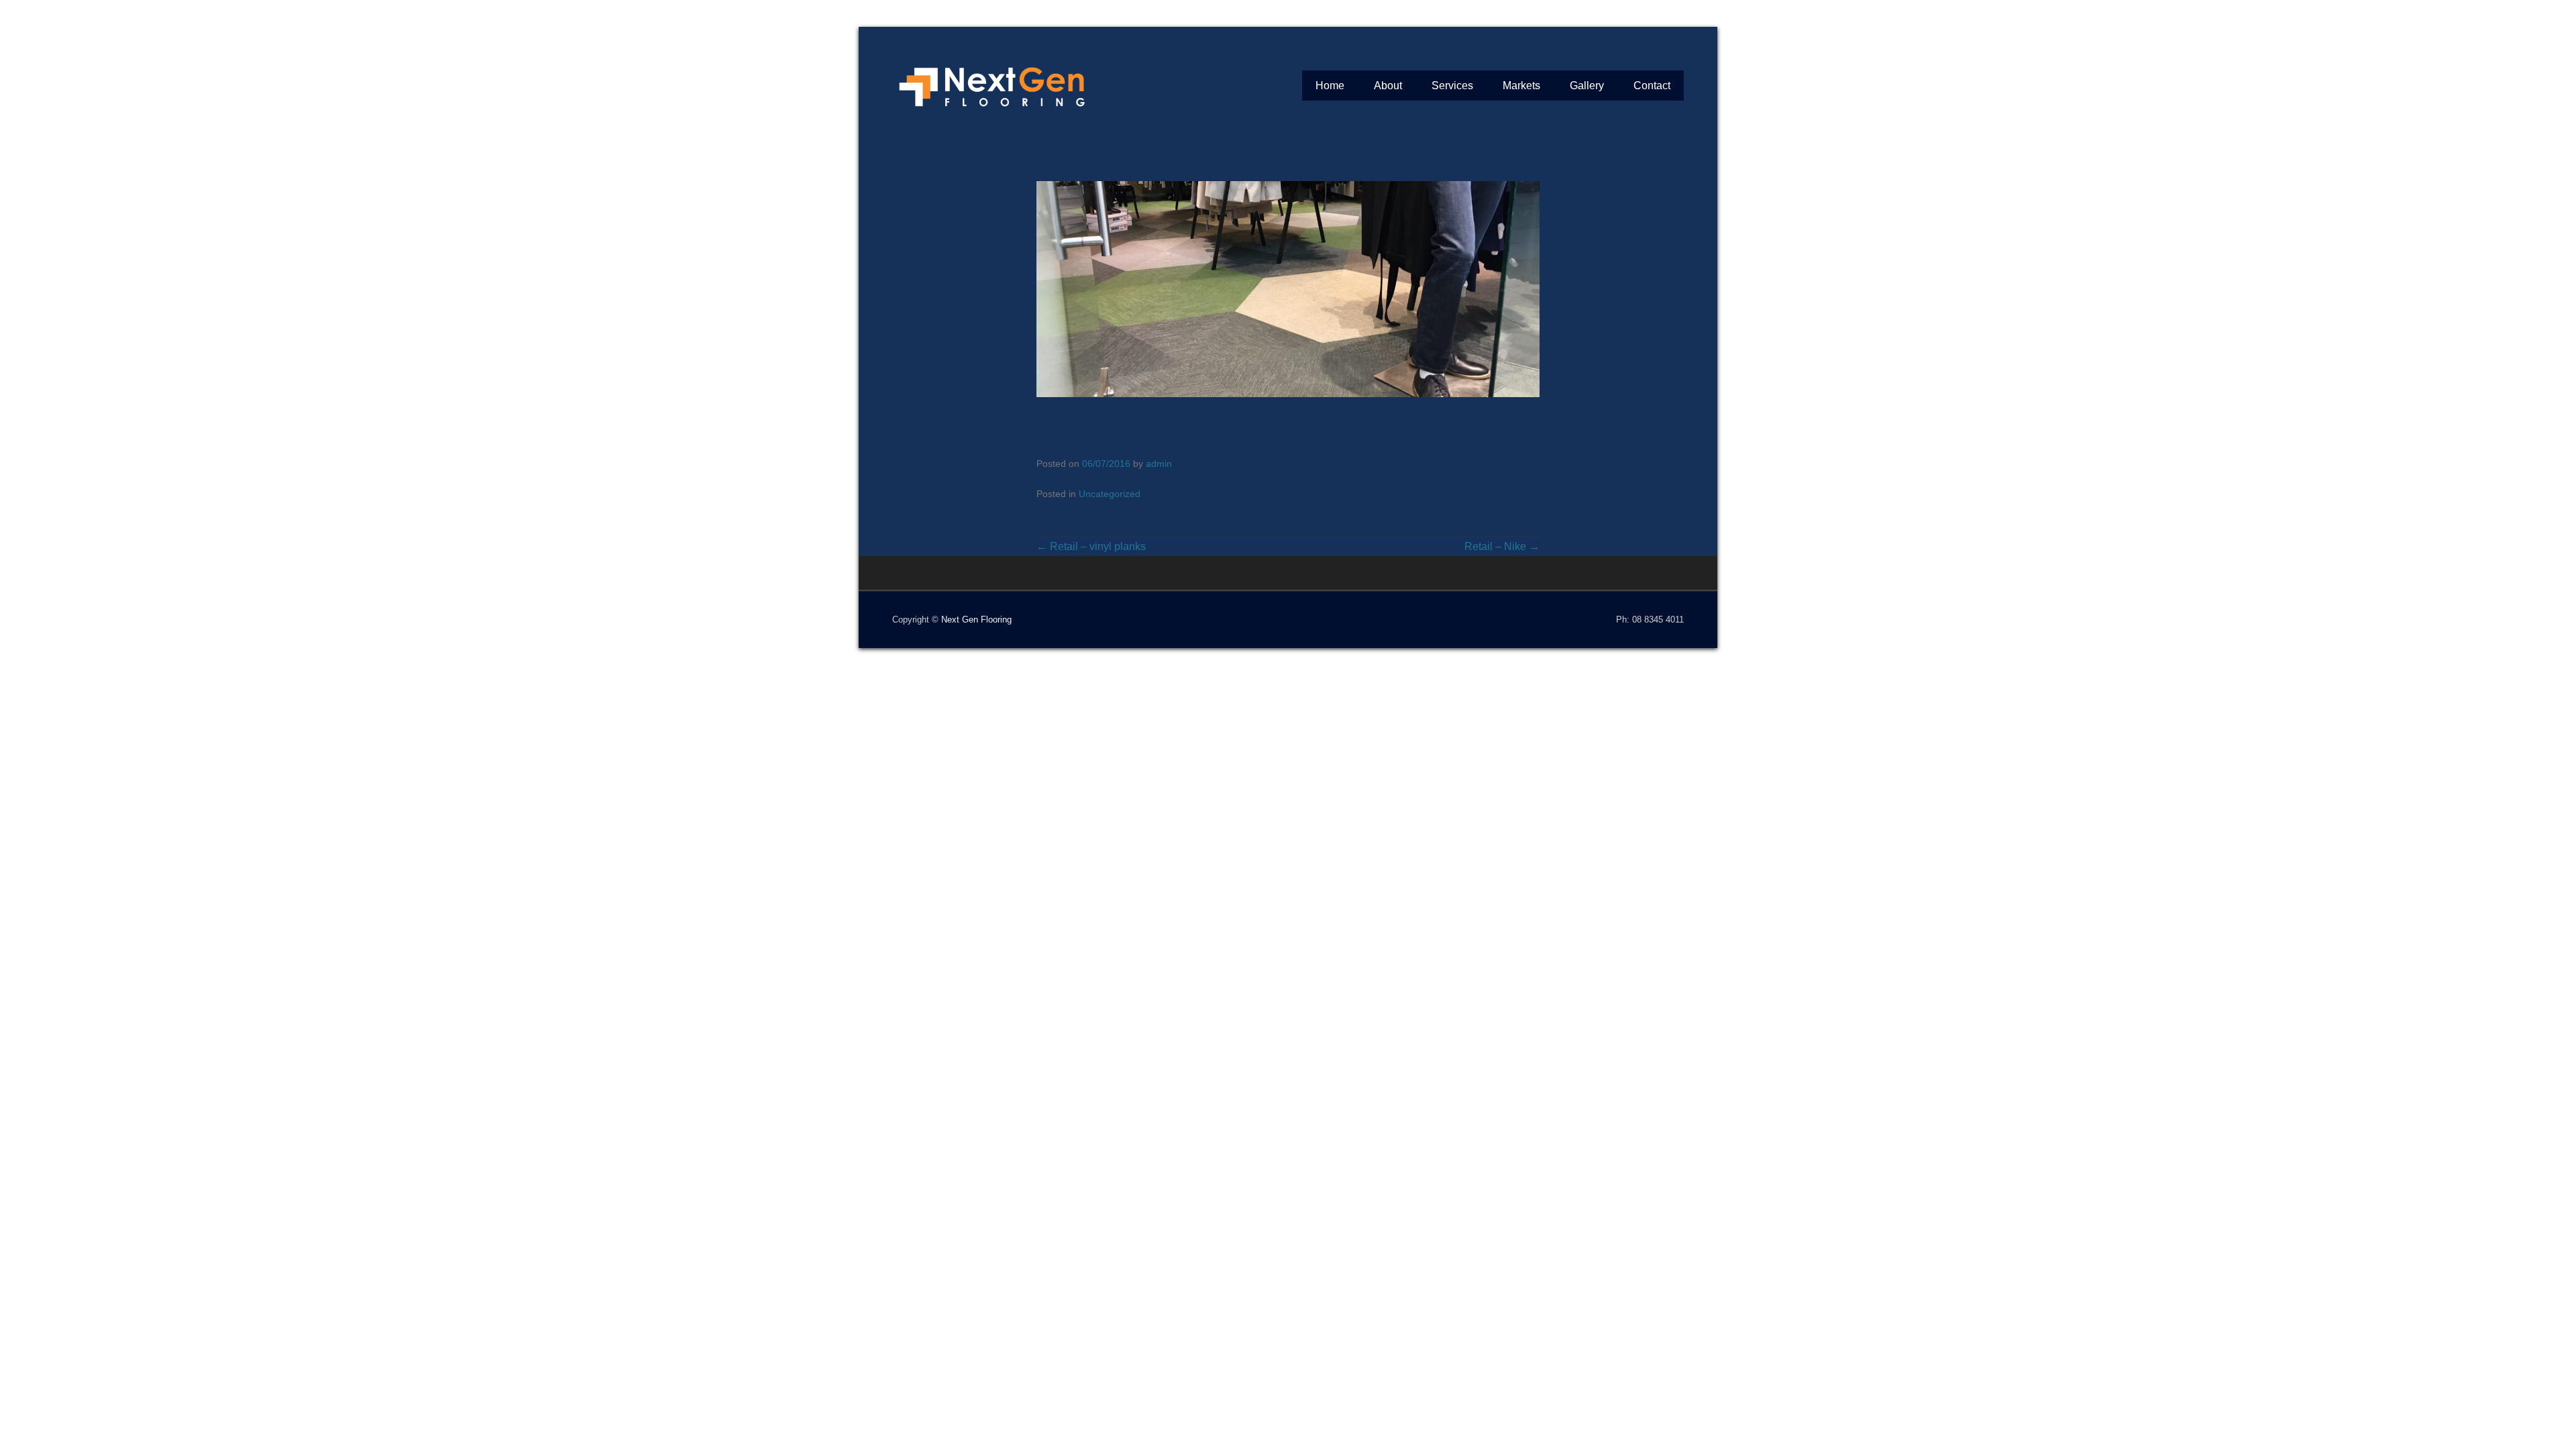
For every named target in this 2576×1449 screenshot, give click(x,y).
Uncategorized (1110, 494)
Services (1452, 86)
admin (1159, 464)
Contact (1652, 86)
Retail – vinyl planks (1091, 546)
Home (1330, 86)
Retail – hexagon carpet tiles (1144, 433)
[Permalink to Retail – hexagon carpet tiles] (1288, 289)
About (1388, 86)
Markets (1521, 86)
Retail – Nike (1502, 546)
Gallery (1587, 86)
